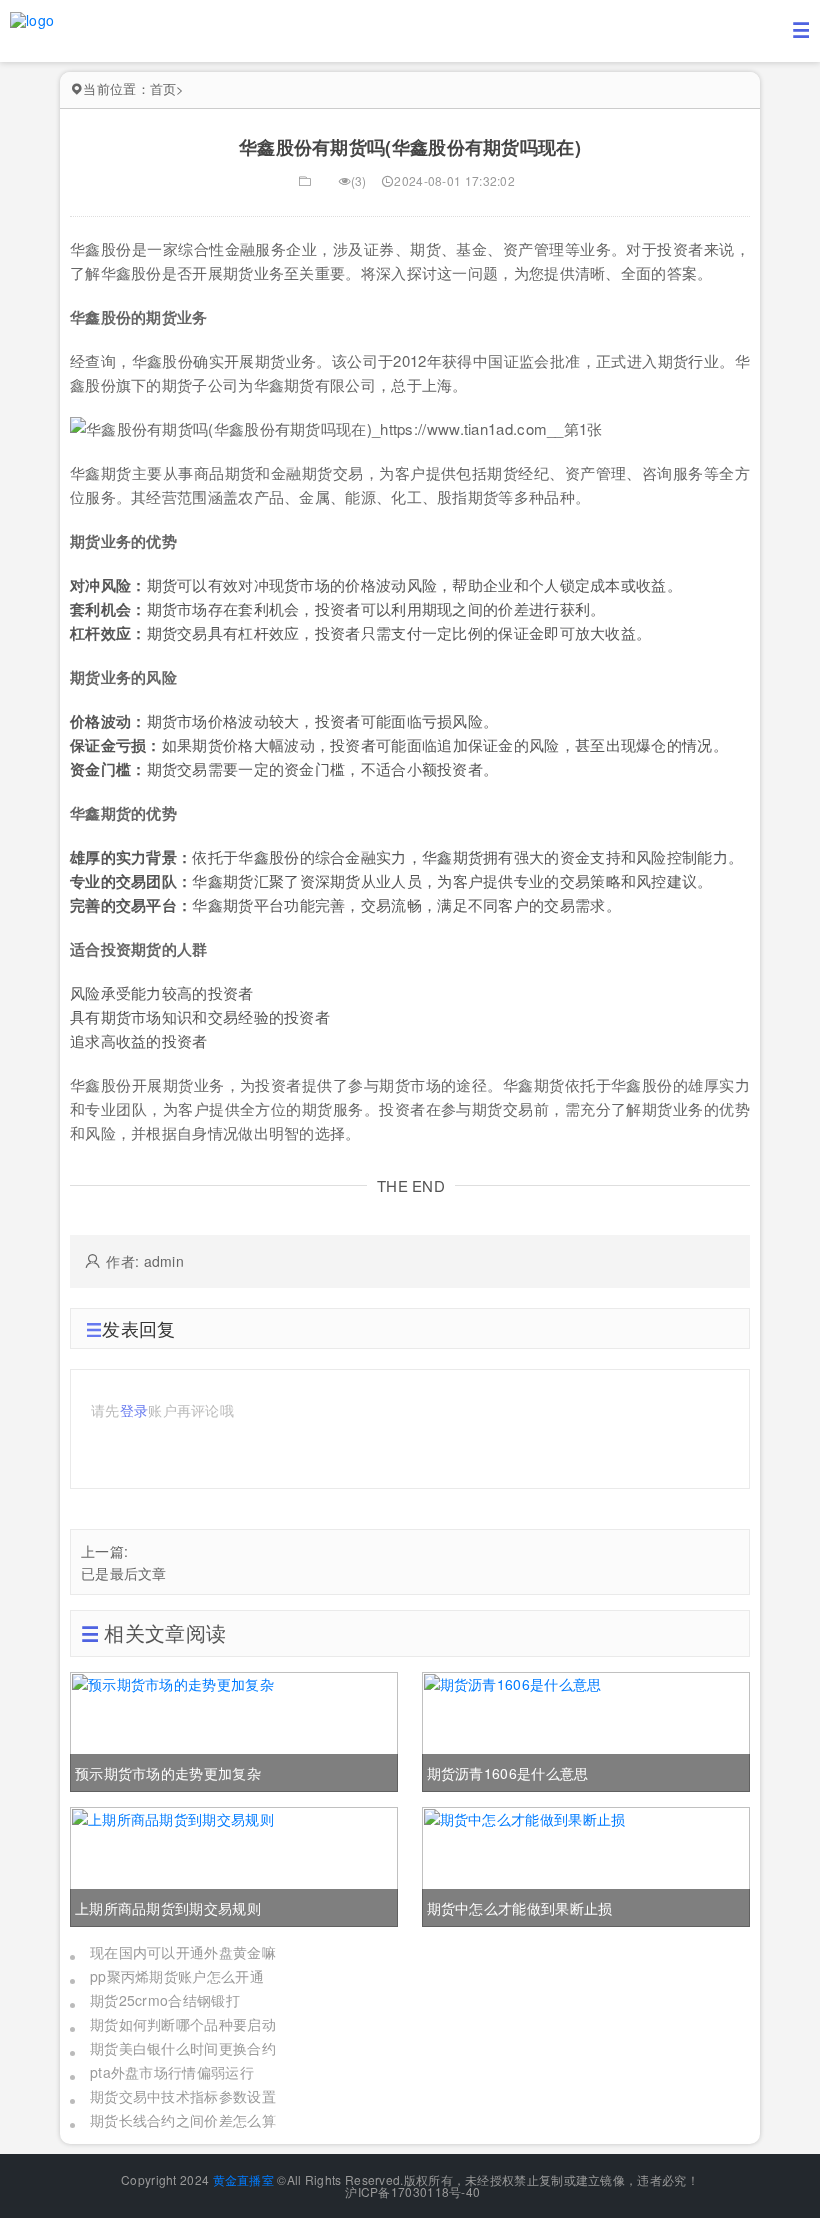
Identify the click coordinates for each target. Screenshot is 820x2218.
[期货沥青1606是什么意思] (586, 1729)
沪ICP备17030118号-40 (411, 2191)
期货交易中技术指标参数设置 (183, 2096)
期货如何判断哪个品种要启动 (183, 2024)
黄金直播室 (244, 2179)
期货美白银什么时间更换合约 (183, 2048)
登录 (134, 1410)
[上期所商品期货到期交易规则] (234, 1864)
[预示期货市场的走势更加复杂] (234, 1729)
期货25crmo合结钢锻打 (165, 2000)
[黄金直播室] (32, 18)
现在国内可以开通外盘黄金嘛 (183, 1952)
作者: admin (145, 1261)
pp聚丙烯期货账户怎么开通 (177, 1976)
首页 (163, 88)
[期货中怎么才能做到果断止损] (586, 1864)
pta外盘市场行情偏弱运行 (172, 2072)
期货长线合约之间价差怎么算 (183, 2120)
